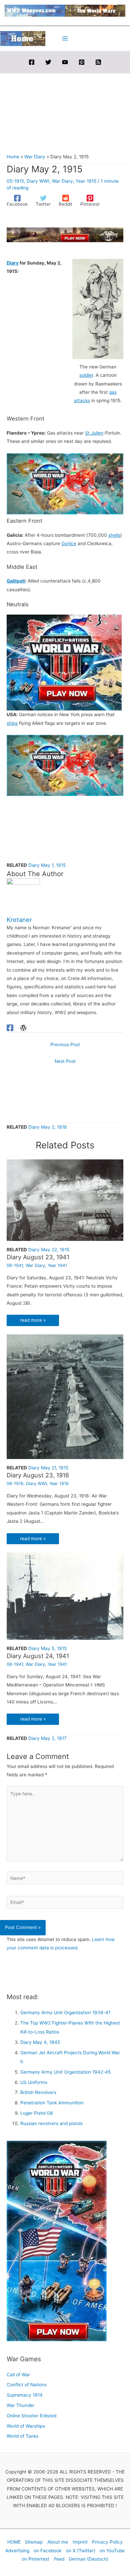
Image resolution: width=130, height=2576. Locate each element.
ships (12, 723)
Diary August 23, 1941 (38, 1257)
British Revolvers (38, 2092)
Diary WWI (38, 181)
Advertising (17, 2551)
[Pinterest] (82, 62)
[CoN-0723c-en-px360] (64, 662)
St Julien (94, 433)
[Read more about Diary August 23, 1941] (65, 1200)
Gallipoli (16, 581)
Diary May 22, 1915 (49, 1250)
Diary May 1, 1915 (47, 865)
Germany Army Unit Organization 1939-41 (65, 2012)
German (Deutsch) (88, 2559)
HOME (14, 2542)
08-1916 (15, 1484)
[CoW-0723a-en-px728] (65, 234)
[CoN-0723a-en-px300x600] (57, 2241)
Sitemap (34, 2542)
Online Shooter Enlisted (31, 2416)
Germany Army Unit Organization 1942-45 (65, 2072)
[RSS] (98, 62)
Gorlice (69, 543)
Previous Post (65, 1044)
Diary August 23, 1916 (38, 1475)
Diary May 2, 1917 (47, 1738)
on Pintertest (35, 2559)
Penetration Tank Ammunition (52, 2103)
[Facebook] (32, 62)
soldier (86, 375)
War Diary (62, 181)
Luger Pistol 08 (36, 2113)
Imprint (80, 2542)
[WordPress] (23, 1028)
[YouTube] (65, 62)
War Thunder (20, 2405)
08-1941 (15, 1265)
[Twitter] (48, 62)
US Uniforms (34, 2082)
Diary (13, 263)
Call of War (18, 2375)
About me (58, 2542)
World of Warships (26, 2426)
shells (114, 535)
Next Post (65, 1061)
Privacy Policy (107, 2542)
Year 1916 (59, 1484)
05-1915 (15, 181)
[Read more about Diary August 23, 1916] (65, 1396)
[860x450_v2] (65, 483)
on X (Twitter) (81, 2551)
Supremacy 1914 (25, 2395)
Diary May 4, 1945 (40, 2042)
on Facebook (47, 2551)
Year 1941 (57, 1265)
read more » (33, 1320)
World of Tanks (22, 2436)
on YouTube (112, 2551)
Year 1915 (86, 181)
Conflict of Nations (27, 2385)
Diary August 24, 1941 (38, 1656)
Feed (59, 2559)
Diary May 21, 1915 (48, 1468)
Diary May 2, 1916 (48, 1127)
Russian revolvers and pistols (51, 2123)
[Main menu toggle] (65, 39)
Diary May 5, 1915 (47, 1648)
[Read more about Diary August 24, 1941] (65, 1596)
